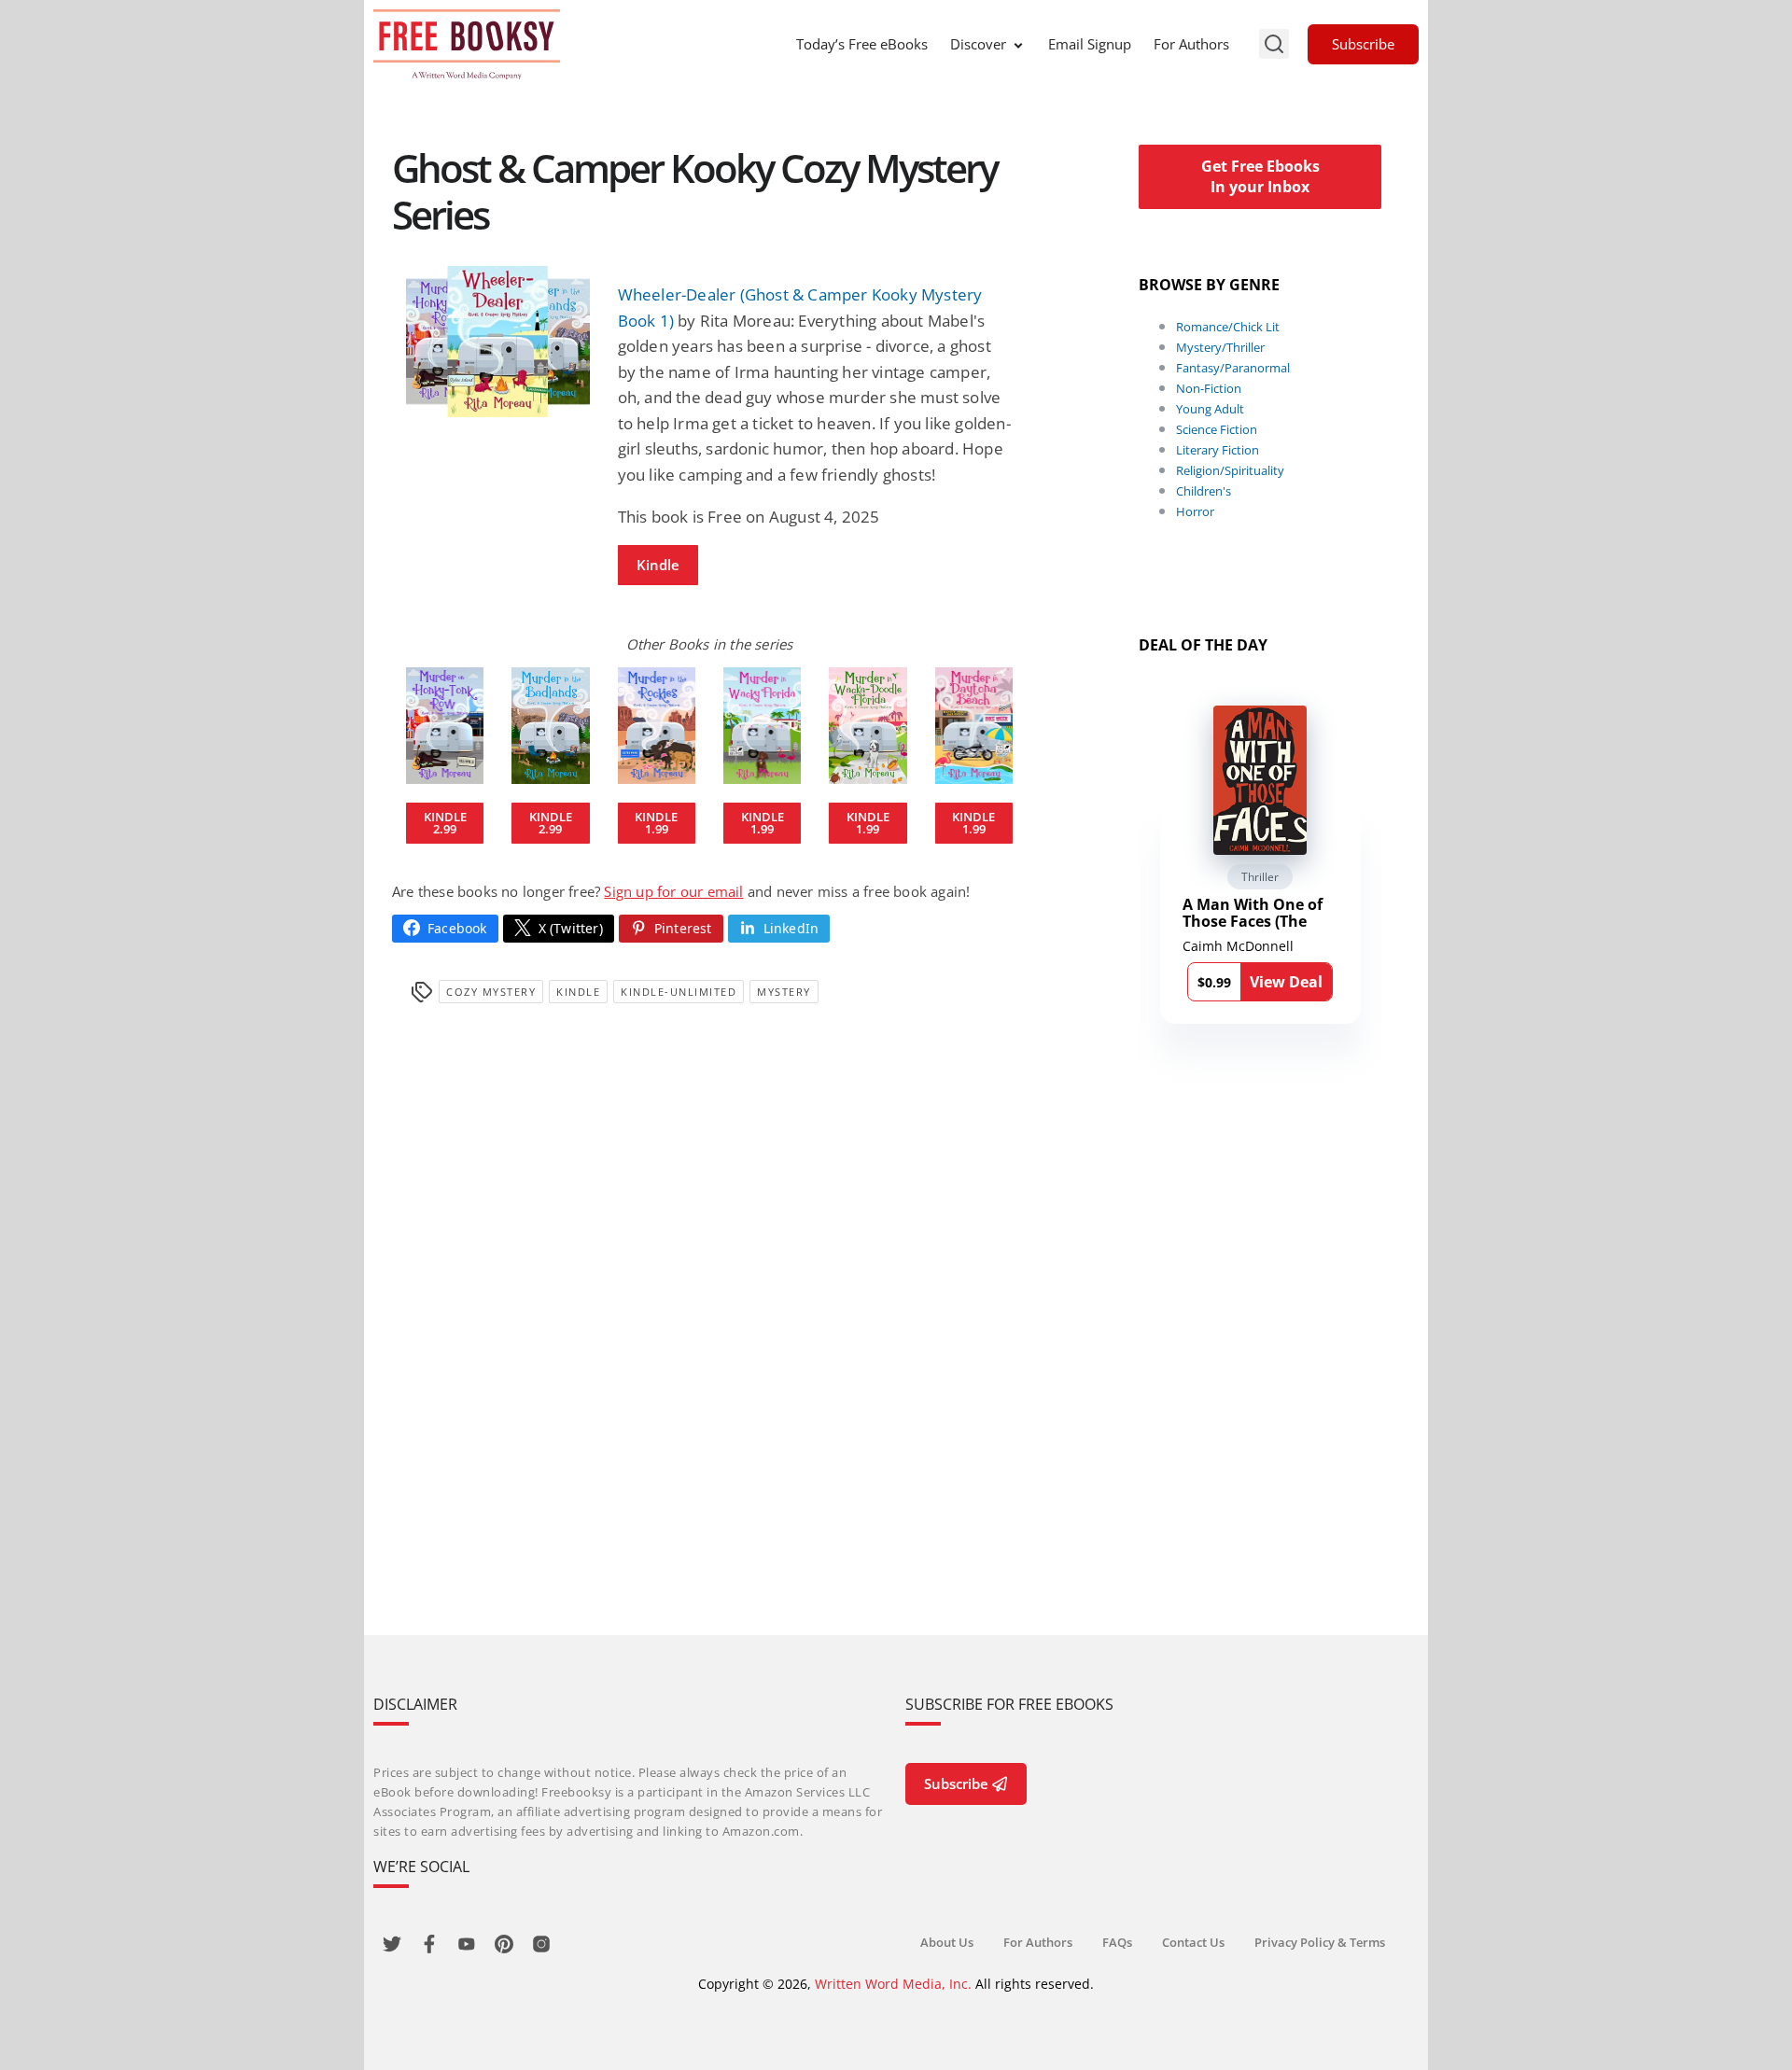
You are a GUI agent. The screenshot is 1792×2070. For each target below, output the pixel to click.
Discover (978, 44)
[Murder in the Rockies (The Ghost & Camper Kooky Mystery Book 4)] (657, 726)
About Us (947, 1942)
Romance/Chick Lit (1228, 327)
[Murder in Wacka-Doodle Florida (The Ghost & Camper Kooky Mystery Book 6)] (868, 726)
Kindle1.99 (656, 823)
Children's (1204, 491)
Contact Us (1193, 1942)
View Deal (1286, 982)
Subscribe (1363, 44)
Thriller (1260, 877)
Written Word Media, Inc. (893, 1984)
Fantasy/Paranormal (1233, 368)
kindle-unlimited (679, 992)
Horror (1195, 511)
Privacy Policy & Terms (1320, 1942)
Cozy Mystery (491, 992)
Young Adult (1210, 409)
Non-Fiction (1209, 388)
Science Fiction (1217, 429)
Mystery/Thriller (1220, 347)
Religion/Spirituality (1230, 470)
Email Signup (1090, 44)
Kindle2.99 (445, 823)
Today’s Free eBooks (862, 44)
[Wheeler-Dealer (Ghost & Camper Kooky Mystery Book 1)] (498, 341)
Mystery (784, 992)
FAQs (1117, 1942)
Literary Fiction (1218, 450)
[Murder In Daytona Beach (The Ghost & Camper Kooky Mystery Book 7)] (974, 726)
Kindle (658, 565)
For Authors (1191, 44)
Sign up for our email (673, 891)
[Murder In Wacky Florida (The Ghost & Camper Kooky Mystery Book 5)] (762, 726)
